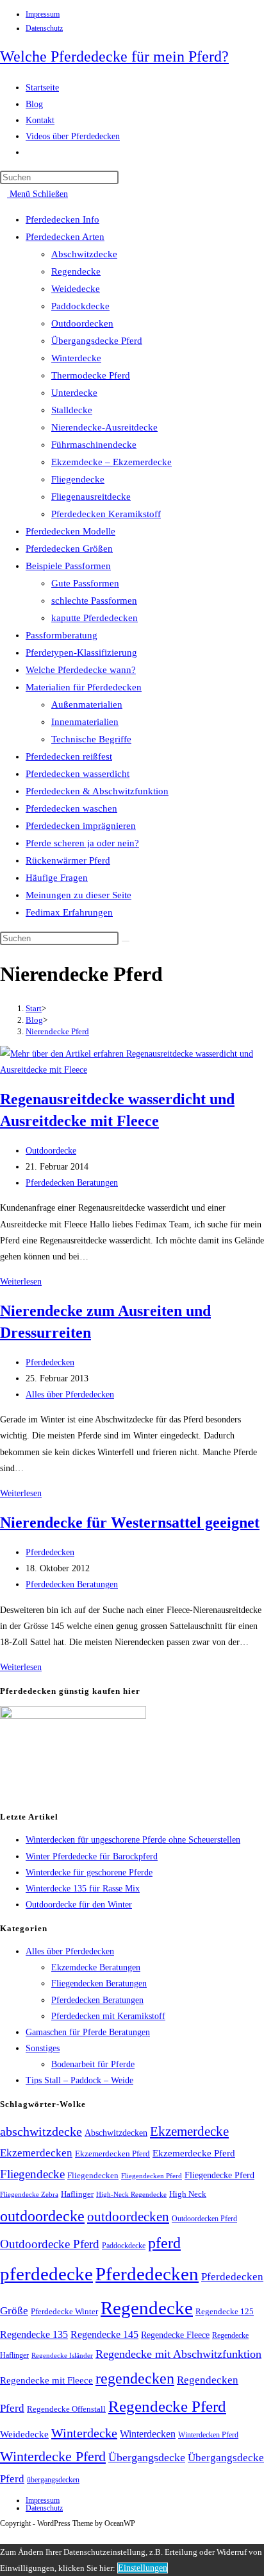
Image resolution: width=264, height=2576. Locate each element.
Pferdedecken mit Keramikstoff (108, 2016)
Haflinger (77, 2194)
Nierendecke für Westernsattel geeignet (130, 1523)
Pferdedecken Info (62, 219)
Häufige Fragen (57, 878)
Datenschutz (44, 28)
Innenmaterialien (85, 722)
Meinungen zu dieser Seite (78, 895)
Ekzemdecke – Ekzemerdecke (111, 462)
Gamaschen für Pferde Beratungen (88, 2032)
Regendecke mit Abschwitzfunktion (178, 2354)
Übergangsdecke (147, 2457)
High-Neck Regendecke (131, 2195)
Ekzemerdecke (189, 2131)
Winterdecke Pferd (53, 2457)
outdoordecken (128, 2217)
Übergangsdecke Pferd (97, 341)
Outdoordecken (82, 323)
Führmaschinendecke (94, 445)
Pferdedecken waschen (71, 808)
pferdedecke (46, 2274)
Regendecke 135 (34, 2334)
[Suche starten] (126, 941)
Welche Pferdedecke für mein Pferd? (114, 56)
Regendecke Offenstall (66, 2409)
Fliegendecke (78, 479)
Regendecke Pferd (167, 2406)
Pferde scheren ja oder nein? (82, 843)
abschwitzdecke (41, 2131)
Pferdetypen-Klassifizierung (81, 653)
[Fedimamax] (73, 1716)
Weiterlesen (24, 1282)
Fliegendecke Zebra (29, 2194)
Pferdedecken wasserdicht (78, 774)
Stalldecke (72, 410)
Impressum (43, 14)
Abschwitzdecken (116, 2133)
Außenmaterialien (87, 704)
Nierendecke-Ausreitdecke (104, 427)
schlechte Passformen (94, 601)
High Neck (188, 2194)
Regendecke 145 (104, 2334)
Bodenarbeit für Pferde (93, 2064)
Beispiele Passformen (68, 566)
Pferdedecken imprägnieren (81, 826)
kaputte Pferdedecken (95, 618)
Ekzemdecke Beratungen (96, 1967)
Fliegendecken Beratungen (99, 1983)
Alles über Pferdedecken (70, 1395)
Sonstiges (43, 2048)
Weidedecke (76, 289)
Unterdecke (74, 393)
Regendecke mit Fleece (46, 2380)
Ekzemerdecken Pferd (112, 2154)
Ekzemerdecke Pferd (194, 2153)
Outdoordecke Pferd (50, 2244)
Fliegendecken (93, 2175)
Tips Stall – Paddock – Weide (79, 2080)
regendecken (135, 2378)
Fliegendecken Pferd (152, 2176)
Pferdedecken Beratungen (72, 1183)
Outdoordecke (51, 1151)
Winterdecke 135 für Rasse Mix (83, 1889)
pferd (164, 2243)
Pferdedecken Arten (65, 237)
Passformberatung (62, 635)
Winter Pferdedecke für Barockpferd (92, 1856)
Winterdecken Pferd (208, 2435)
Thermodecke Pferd (91, 375)
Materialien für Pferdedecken (84, 687)
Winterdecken (148, 2434)
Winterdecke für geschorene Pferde (89, 1872)
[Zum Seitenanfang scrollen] (4, 2535)
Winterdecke (76, 358)
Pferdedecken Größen (69, 549)
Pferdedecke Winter (64, 2311)
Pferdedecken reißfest (69, 756)
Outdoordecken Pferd (204, 2219)
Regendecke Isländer (62, 2356)
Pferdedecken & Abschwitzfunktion (97, 791)
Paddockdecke (80, 306)
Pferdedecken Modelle (70, 531)
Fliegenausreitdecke (91, 497)
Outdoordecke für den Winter (79, 1905)
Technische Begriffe (91, 739)
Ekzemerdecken (36, 2153)
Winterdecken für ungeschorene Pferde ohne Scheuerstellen (133, 1840)
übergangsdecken (53, 2480)
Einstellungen (143, 2568)
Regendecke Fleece (175, 2335)
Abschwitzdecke (84, 254)
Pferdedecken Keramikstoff (106, 514)
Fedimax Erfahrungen (69, 912)
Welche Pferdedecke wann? (81, 670)
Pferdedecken (50, 1362)
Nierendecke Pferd (57, 1031)
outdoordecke (42, 2216)
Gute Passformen (85, 583)
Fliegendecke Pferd (219, 2175)
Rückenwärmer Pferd (68, 860)
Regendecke (76, 271)
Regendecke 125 (225, 2312)
